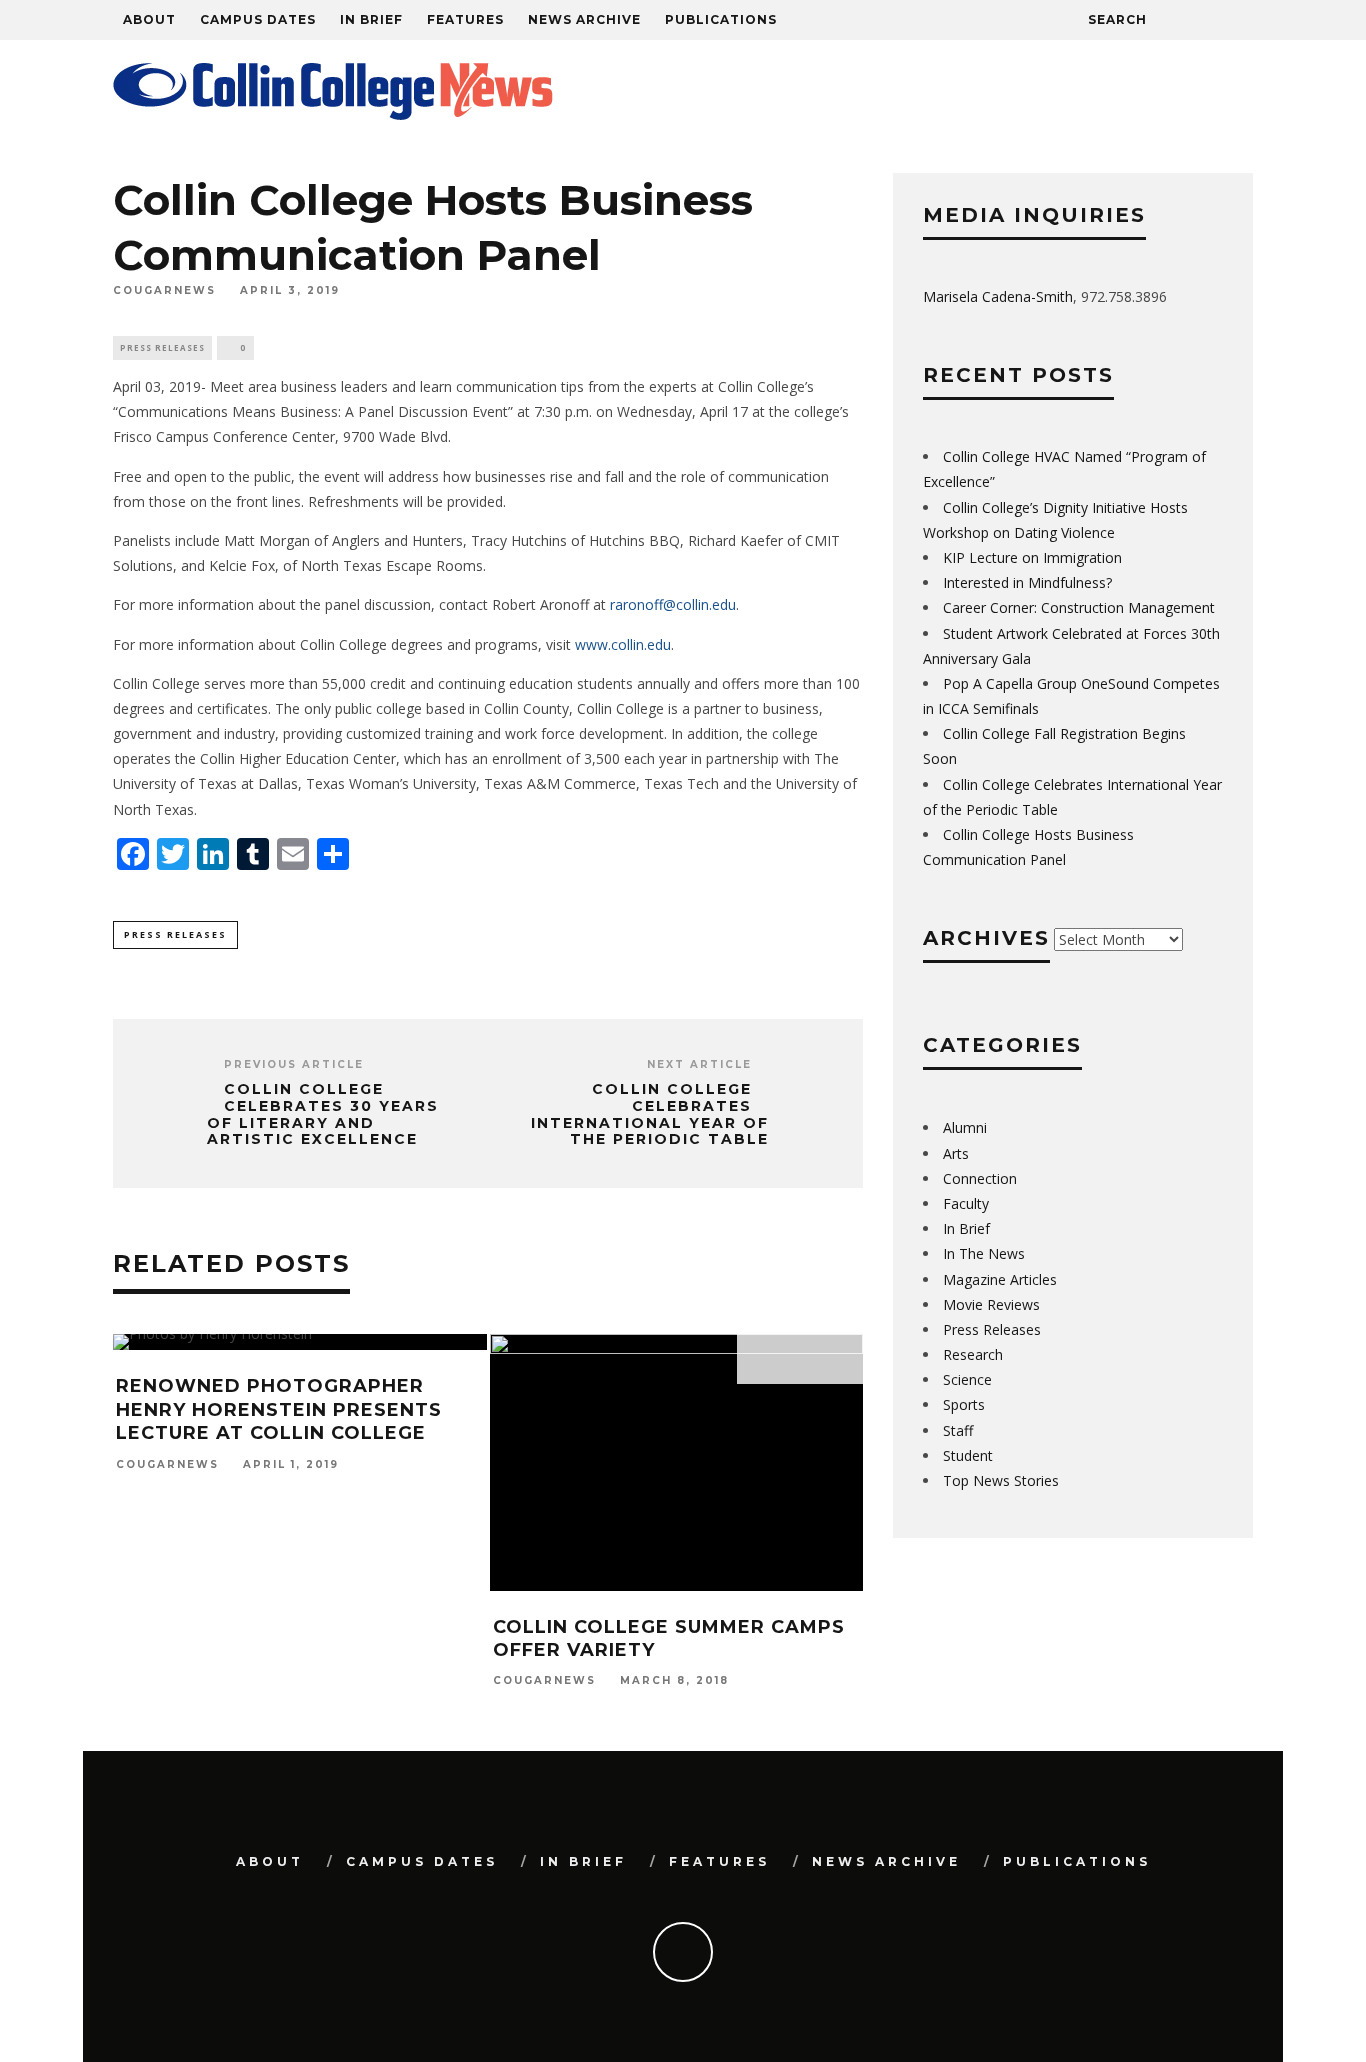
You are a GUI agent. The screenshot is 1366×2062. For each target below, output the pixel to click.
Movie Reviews (991, 1304)
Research (973, 1354)
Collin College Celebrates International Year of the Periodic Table (650, 1114)
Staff (958, 1430)
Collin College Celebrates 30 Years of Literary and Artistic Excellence (323, 1114)
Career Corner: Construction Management (1079, 607)
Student (968, 1455)
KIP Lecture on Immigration (1032, 557)
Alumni (965, 1127)
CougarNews (164, 291)
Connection (980, 1178)
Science (967, 1379)
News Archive (584, 19)
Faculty (966, 1203)
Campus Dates (258, 19)
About (149, 19)
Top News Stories (1001, 1480)
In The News (984, 1253)
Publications (721, 19)
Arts (956, 1153)
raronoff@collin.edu (673, 604)
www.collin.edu (623, 644)
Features (465, 19)
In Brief (371, 19)
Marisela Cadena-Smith (998, 296)
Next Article (699, 1064)
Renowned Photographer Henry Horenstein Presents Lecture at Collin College (279, 1409)
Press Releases (162, 347)
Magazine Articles (1000, 1279)
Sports (964, 1404)
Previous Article (294, 1064)
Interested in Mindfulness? (1027, 582)
